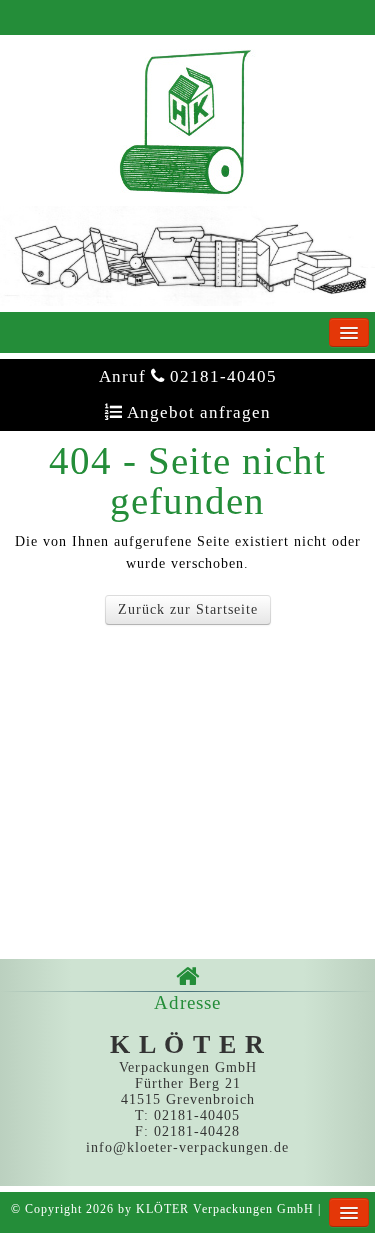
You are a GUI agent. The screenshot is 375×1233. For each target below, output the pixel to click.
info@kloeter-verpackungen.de (187, 1147)
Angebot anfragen (188, 412)
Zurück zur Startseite (188, 609)
